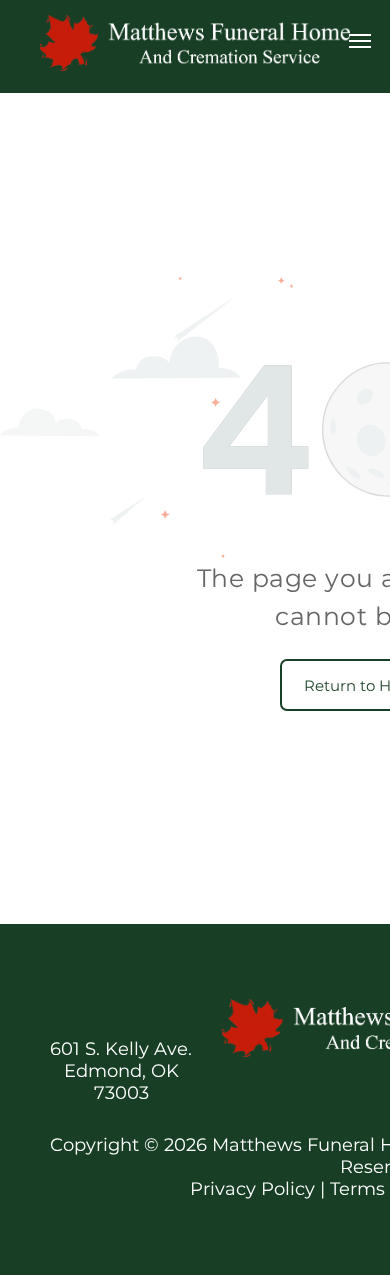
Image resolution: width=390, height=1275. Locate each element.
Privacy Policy (252, 1189)
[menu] (360, 41)
